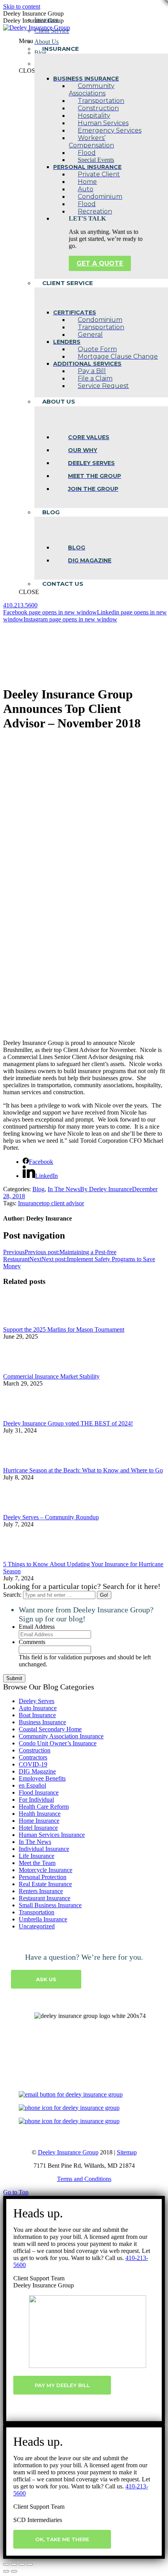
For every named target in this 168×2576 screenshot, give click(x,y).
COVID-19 (33, 1764)
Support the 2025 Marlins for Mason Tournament (64, 1329)
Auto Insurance (38, 1708)
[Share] (14, 2564)
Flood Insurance (39, 1792)
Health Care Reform (44, 1807)
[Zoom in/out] (30, 2564)
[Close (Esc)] (6, 2564)
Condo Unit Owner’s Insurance (58, 1743)
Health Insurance (40, 1814)
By (106, 1189)
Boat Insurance (37, 1715)
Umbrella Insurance (43, 1919)
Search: (12, 1595)
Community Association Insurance (61, 1736)
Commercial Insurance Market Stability (51, 1376)
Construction (35, 1750)
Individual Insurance (44, 1849)
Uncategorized (37, 1926)
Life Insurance (37, 1856)
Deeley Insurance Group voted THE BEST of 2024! (68, 1423)
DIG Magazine (37, 1771)
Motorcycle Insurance (46, 1870)
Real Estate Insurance (45, 1884)
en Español (32, 1785)
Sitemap (127, 2152)
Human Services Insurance (52, 1835)
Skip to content (22, 6)
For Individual (36, 1800)
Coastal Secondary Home (50, 1729)
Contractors (33, 1757)
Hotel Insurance (38, 1828)
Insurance (30, 1203)
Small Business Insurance (50, 1905)
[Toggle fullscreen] (22, 2564)
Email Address (37, 1627)
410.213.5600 (20, 605)
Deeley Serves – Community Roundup (51, 1517)
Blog (38, 1189)
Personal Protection (43, 1877)
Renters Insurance (41, 1891)
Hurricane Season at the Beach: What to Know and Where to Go (83, 1470)
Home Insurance (39, 1821)
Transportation (37, 1912)
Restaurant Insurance (45, 1898)
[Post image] (25, 1322)
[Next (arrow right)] (14, 2571)
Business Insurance (42, 1722)
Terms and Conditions (84, 2179)
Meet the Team (37, 1863)
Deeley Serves (37, 1701)
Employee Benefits (42, 1778)
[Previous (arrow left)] (6, 2571)
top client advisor (63, 1203)
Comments (32, 1642)
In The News (64, 1189)
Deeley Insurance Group (68, 2152)
